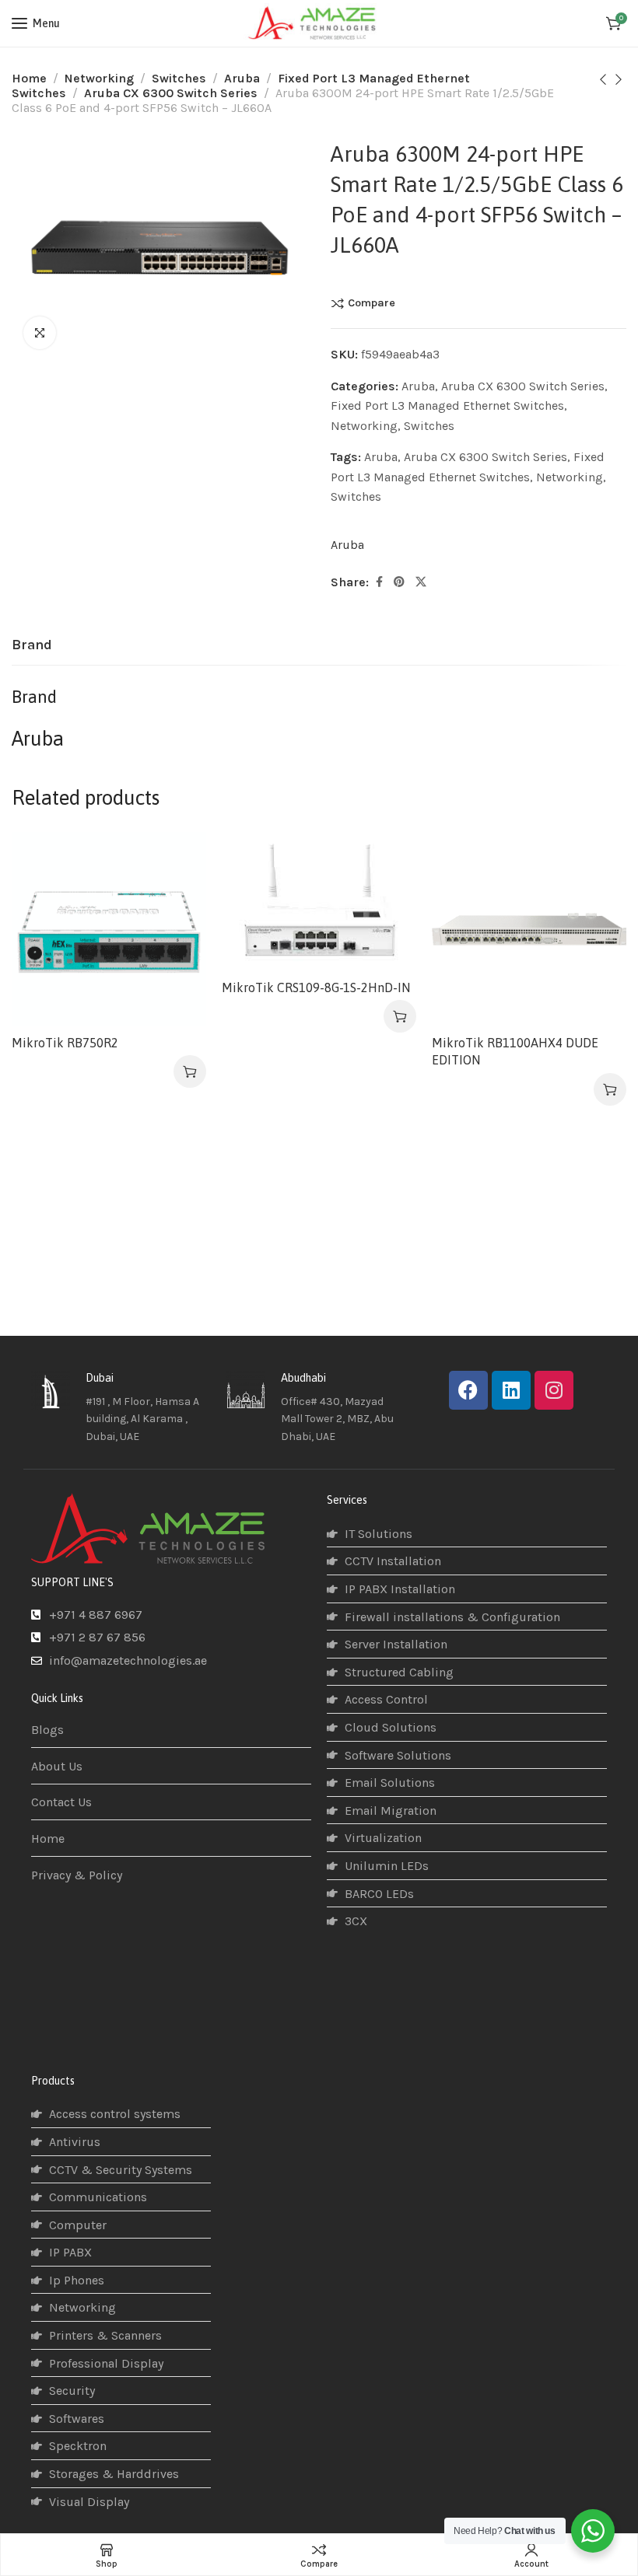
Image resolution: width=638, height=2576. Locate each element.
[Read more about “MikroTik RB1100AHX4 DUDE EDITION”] (610, 1089)
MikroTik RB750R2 (65, 1043)
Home (29, 78)
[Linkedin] (511, 1390)
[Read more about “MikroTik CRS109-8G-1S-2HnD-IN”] (400, 1016)
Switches (179, 78)
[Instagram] (554, 1390)
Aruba (242, 78)
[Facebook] (468, 1390)
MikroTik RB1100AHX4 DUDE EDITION (515, 1051)
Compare (372, 303)
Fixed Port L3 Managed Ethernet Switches (447, 405)
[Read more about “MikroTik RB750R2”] (190, 1071)
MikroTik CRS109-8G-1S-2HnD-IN (316, 987)
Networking (99, 78)
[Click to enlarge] (40, 333)
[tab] (32, 645)
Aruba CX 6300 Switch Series (171, 93)
